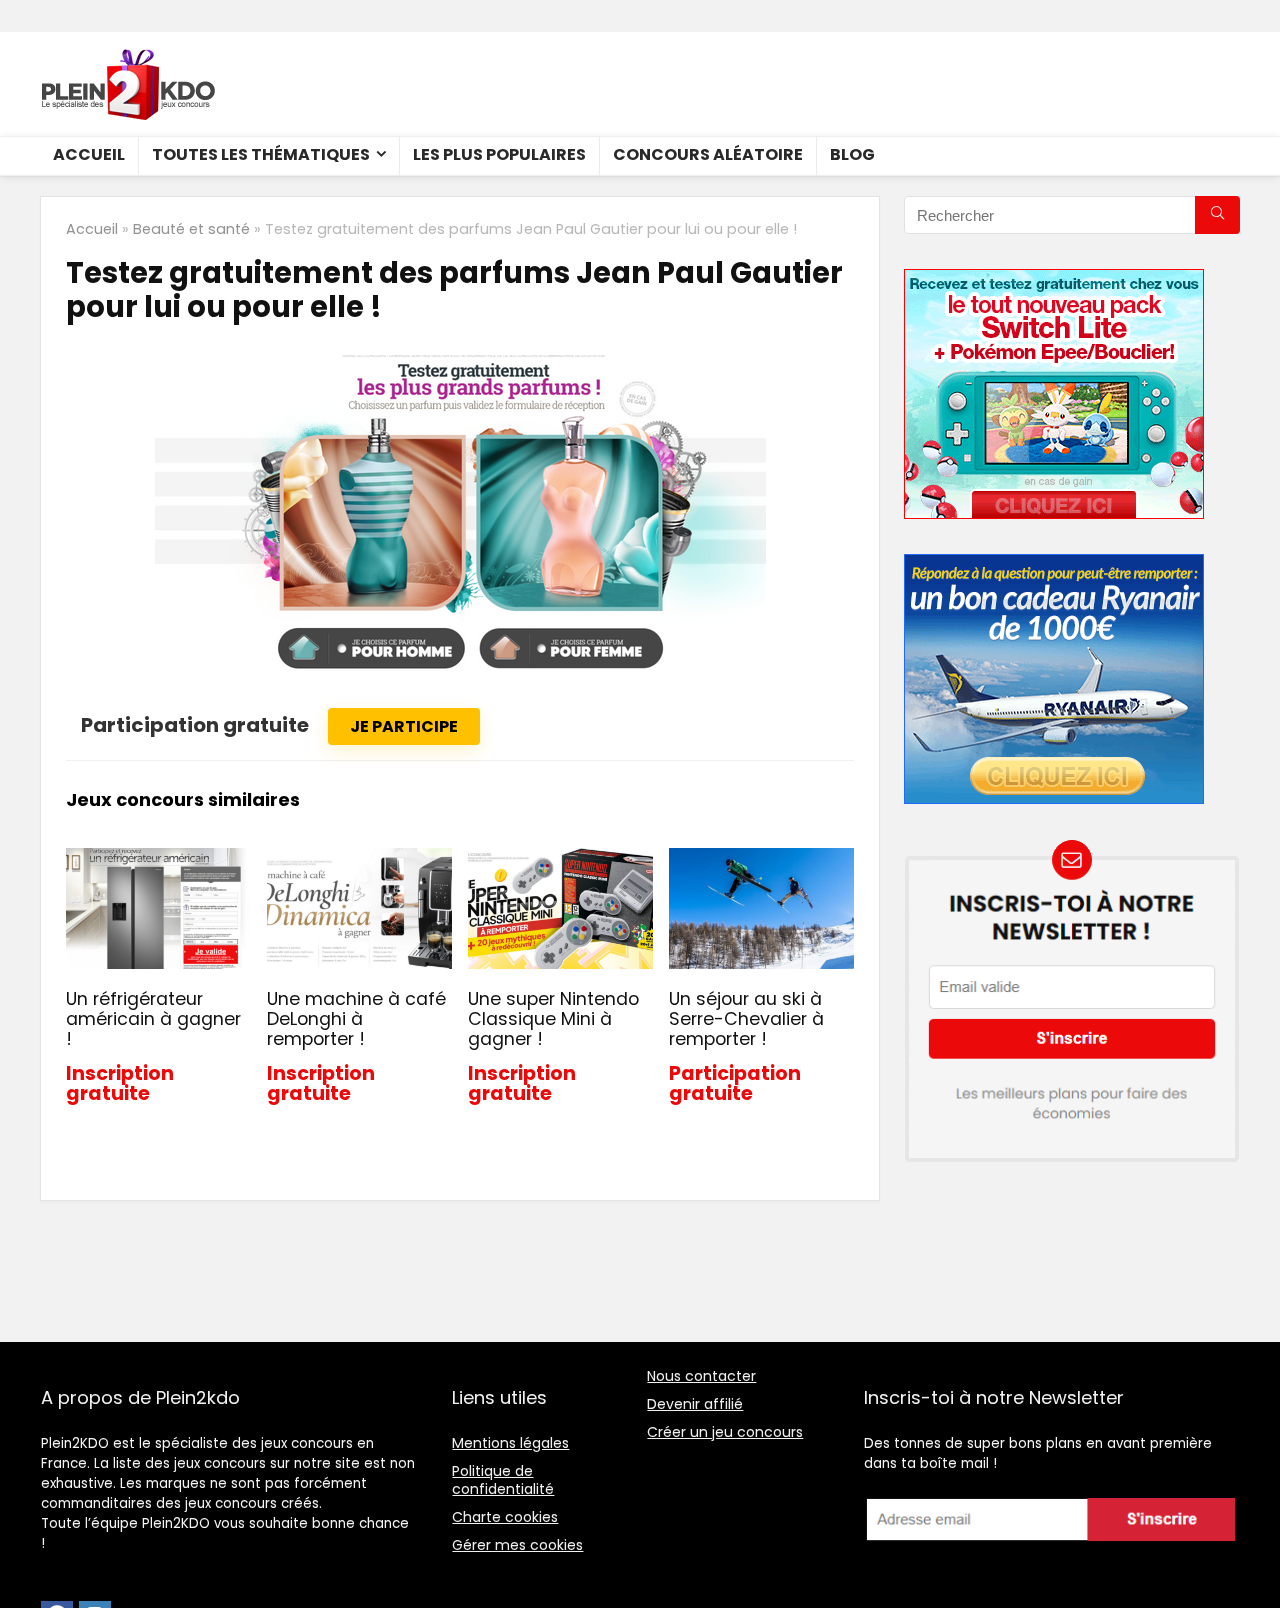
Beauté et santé (191, 229)
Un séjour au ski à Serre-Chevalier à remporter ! (746, 1019)
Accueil (89, 154)
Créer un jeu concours (725, 1432)
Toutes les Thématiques (261, 154)
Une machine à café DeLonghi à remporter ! (356, 1019)
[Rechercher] (1217, 215)
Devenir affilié (695, 1404)
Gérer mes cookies (517, 1545)
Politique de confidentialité (503, 1480)
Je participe (404, 726)
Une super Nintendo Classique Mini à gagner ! (553, 1019)
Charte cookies (505, 1517)
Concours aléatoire (708, 154)
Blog (852, 154)
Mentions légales (510, 1443)
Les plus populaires (499, 154)
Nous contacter (701, 1376)
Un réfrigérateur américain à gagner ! (153, 1019)
